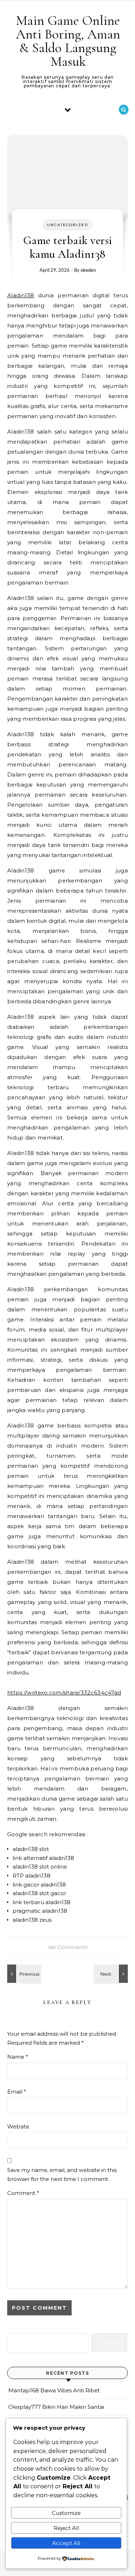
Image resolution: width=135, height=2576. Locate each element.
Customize (66, 2513)
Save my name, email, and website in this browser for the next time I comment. (62, 2174)
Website (18, 2126)
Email (17, 2092)
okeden (88, 270)
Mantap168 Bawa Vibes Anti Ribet (54, 2390)
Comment (23, 2193)
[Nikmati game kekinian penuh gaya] (23, 1974)
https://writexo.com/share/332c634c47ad (64, 1693)
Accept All (66, 2543)
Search (109, 2342)
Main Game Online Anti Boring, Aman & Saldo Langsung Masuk (68, 41)
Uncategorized (67, 225)
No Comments (67, 1947)
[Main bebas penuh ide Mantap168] (112, 1974)
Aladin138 (21, 295)
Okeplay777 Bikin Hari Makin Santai (56, 2407)
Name (18, 2057)
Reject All (66, 2528)
